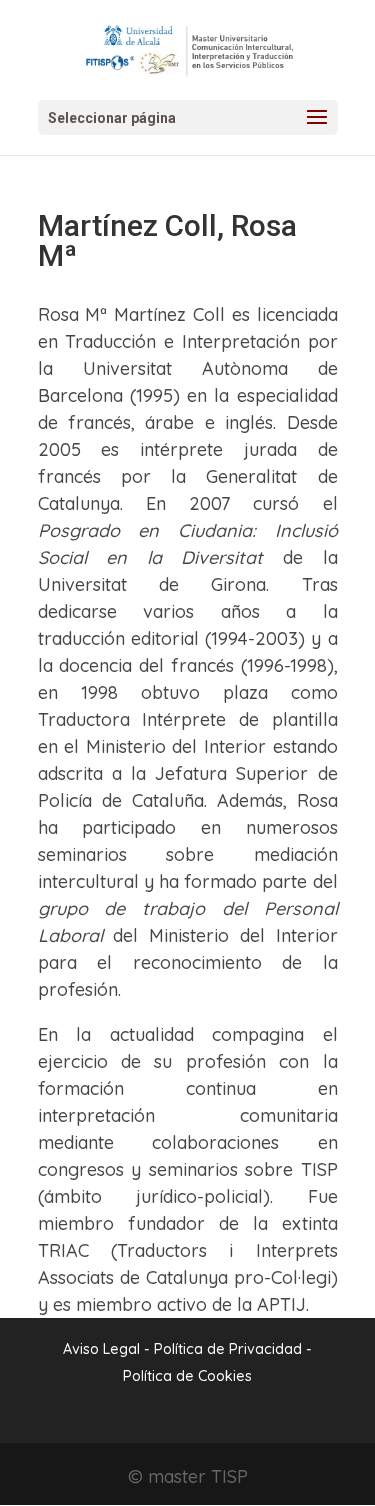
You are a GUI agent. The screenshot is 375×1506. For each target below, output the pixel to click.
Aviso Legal (101, 1349)
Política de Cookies (187, 1376)
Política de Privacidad (230, 1349)
